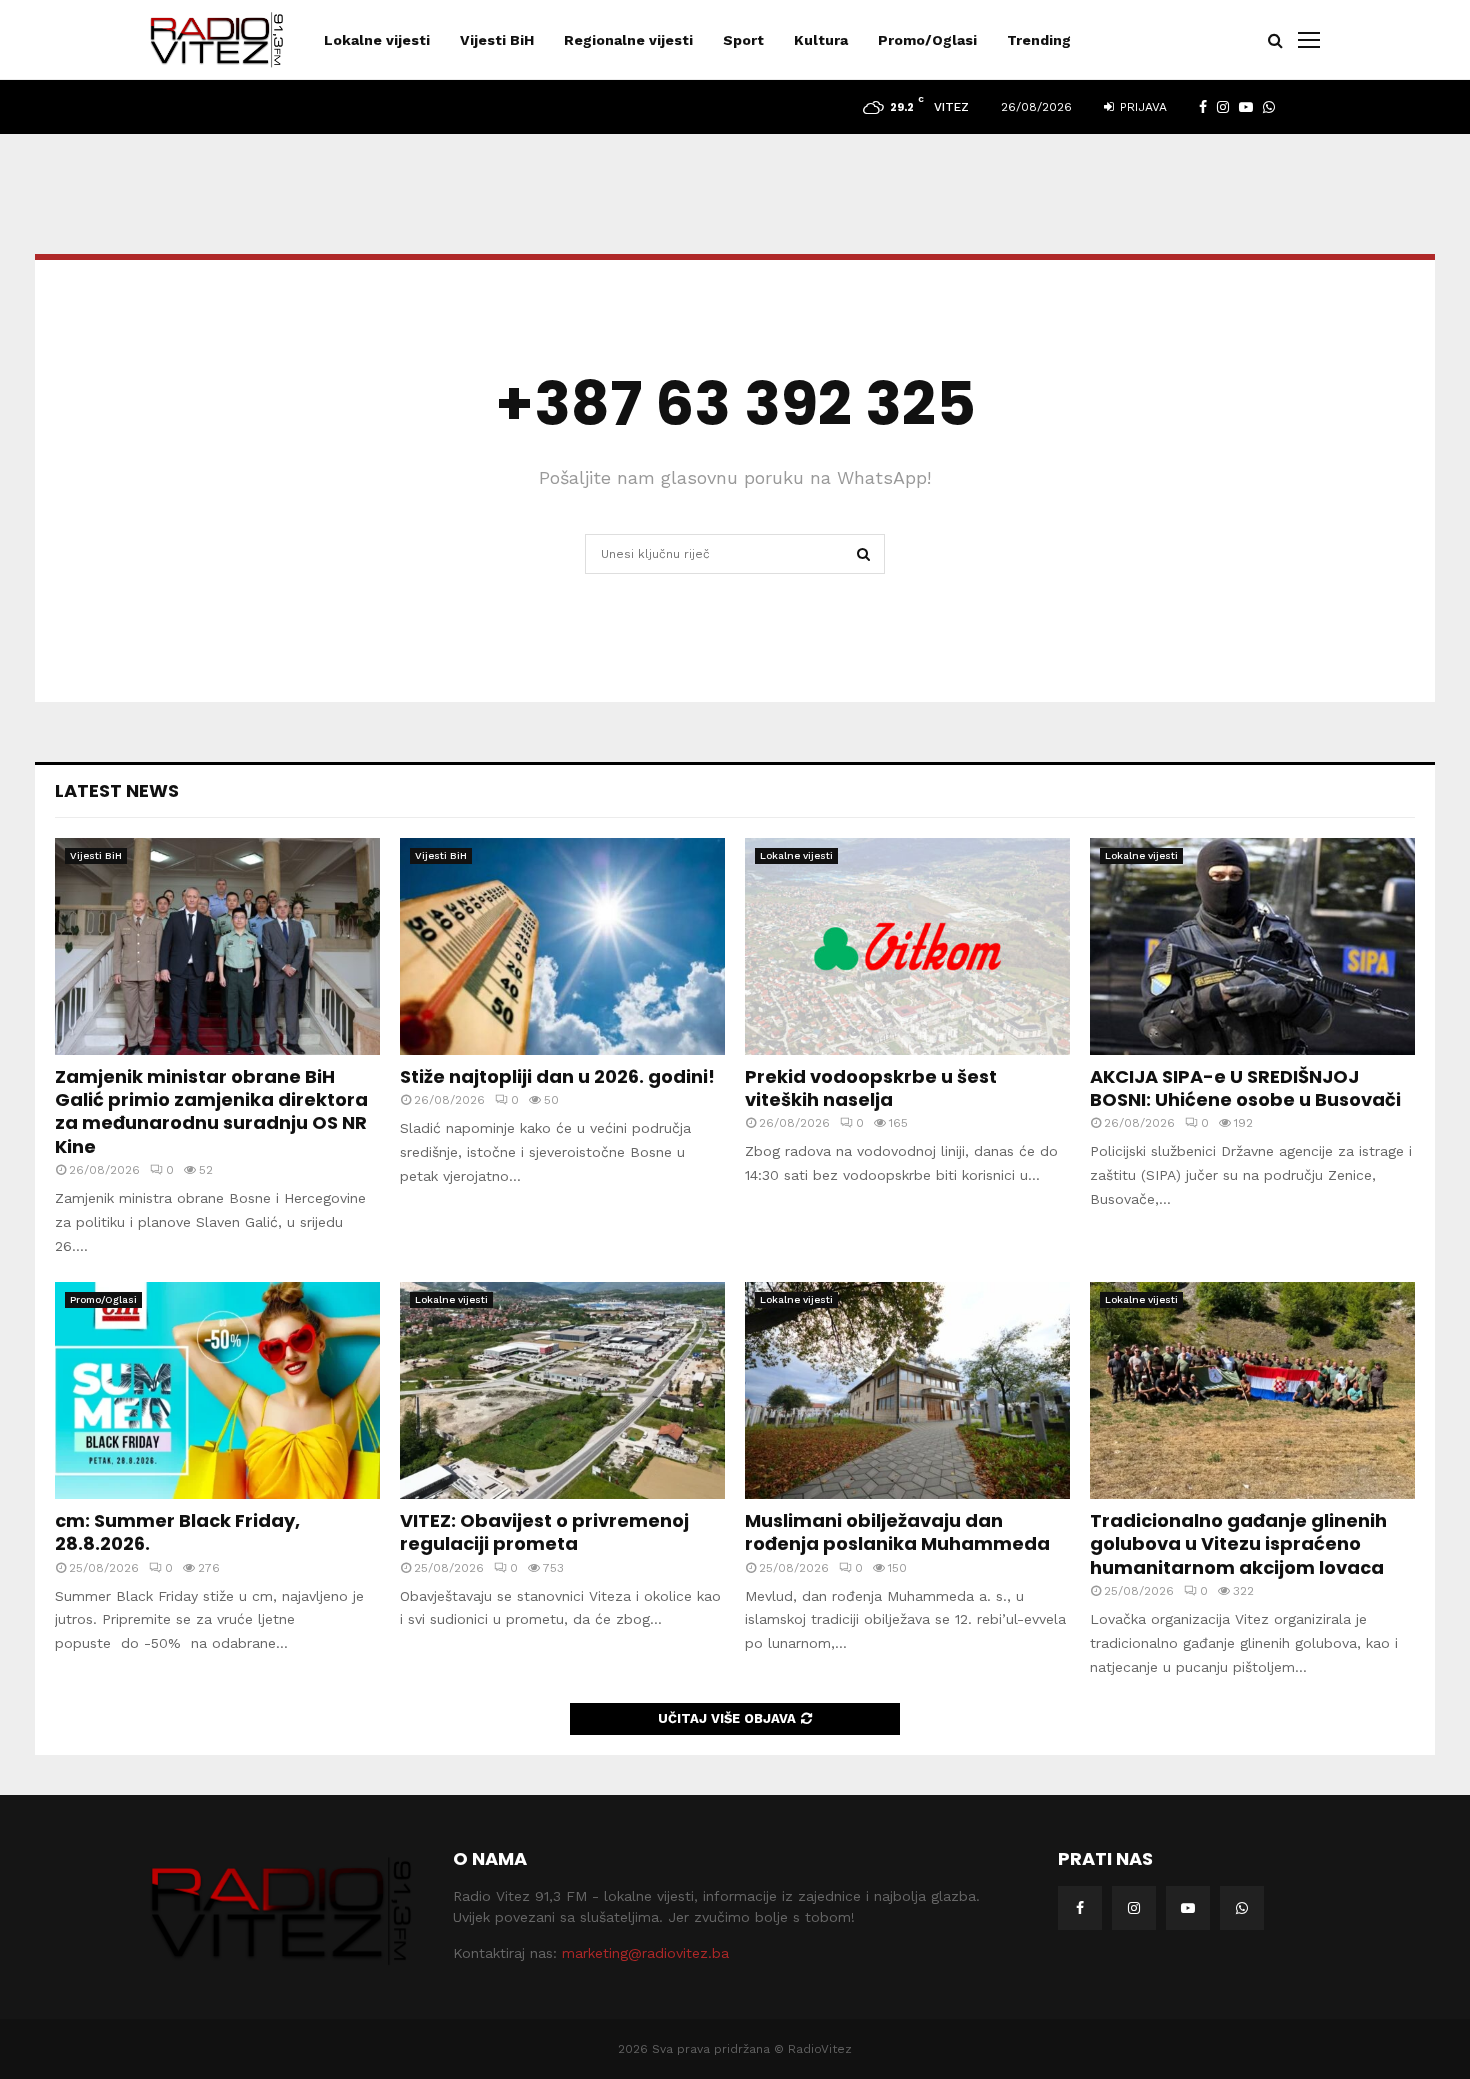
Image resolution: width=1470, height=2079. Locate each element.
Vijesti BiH (497, 40)
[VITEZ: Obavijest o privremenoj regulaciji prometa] (562, 1390)
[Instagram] (1134, 1908)
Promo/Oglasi (927, 40)
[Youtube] (1188, 1908)
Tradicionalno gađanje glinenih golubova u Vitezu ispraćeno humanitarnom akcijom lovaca (1238, 1544)
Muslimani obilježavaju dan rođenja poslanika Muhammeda (897, 1532)
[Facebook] (1080, 1908)
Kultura (821, 40)
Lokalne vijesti (377, 40)
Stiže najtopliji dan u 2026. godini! (557, 1076)
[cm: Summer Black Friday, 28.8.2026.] (217, 1390)
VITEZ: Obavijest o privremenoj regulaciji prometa (544, 1532)
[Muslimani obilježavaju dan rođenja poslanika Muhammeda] (907, 1390)
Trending (1039, 40)
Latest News (117, 790)
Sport (743, 40)
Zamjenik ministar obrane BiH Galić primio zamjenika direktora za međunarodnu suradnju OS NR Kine (211, 1111)
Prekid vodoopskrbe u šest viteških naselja (871, 1088)
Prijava (1141, 107)
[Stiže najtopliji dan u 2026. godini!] (562, 946)
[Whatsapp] (1242, 1908)
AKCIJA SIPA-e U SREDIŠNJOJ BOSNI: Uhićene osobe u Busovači (1245, 1088)
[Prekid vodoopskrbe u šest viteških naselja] (907, 946)
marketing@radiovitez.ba (645, 1953)
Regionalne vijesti (628, 40)
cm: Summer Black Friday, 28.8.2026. (177, 1532)
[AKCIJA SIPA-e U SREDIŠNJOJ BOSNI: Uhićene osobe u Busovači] (1252, 946)
